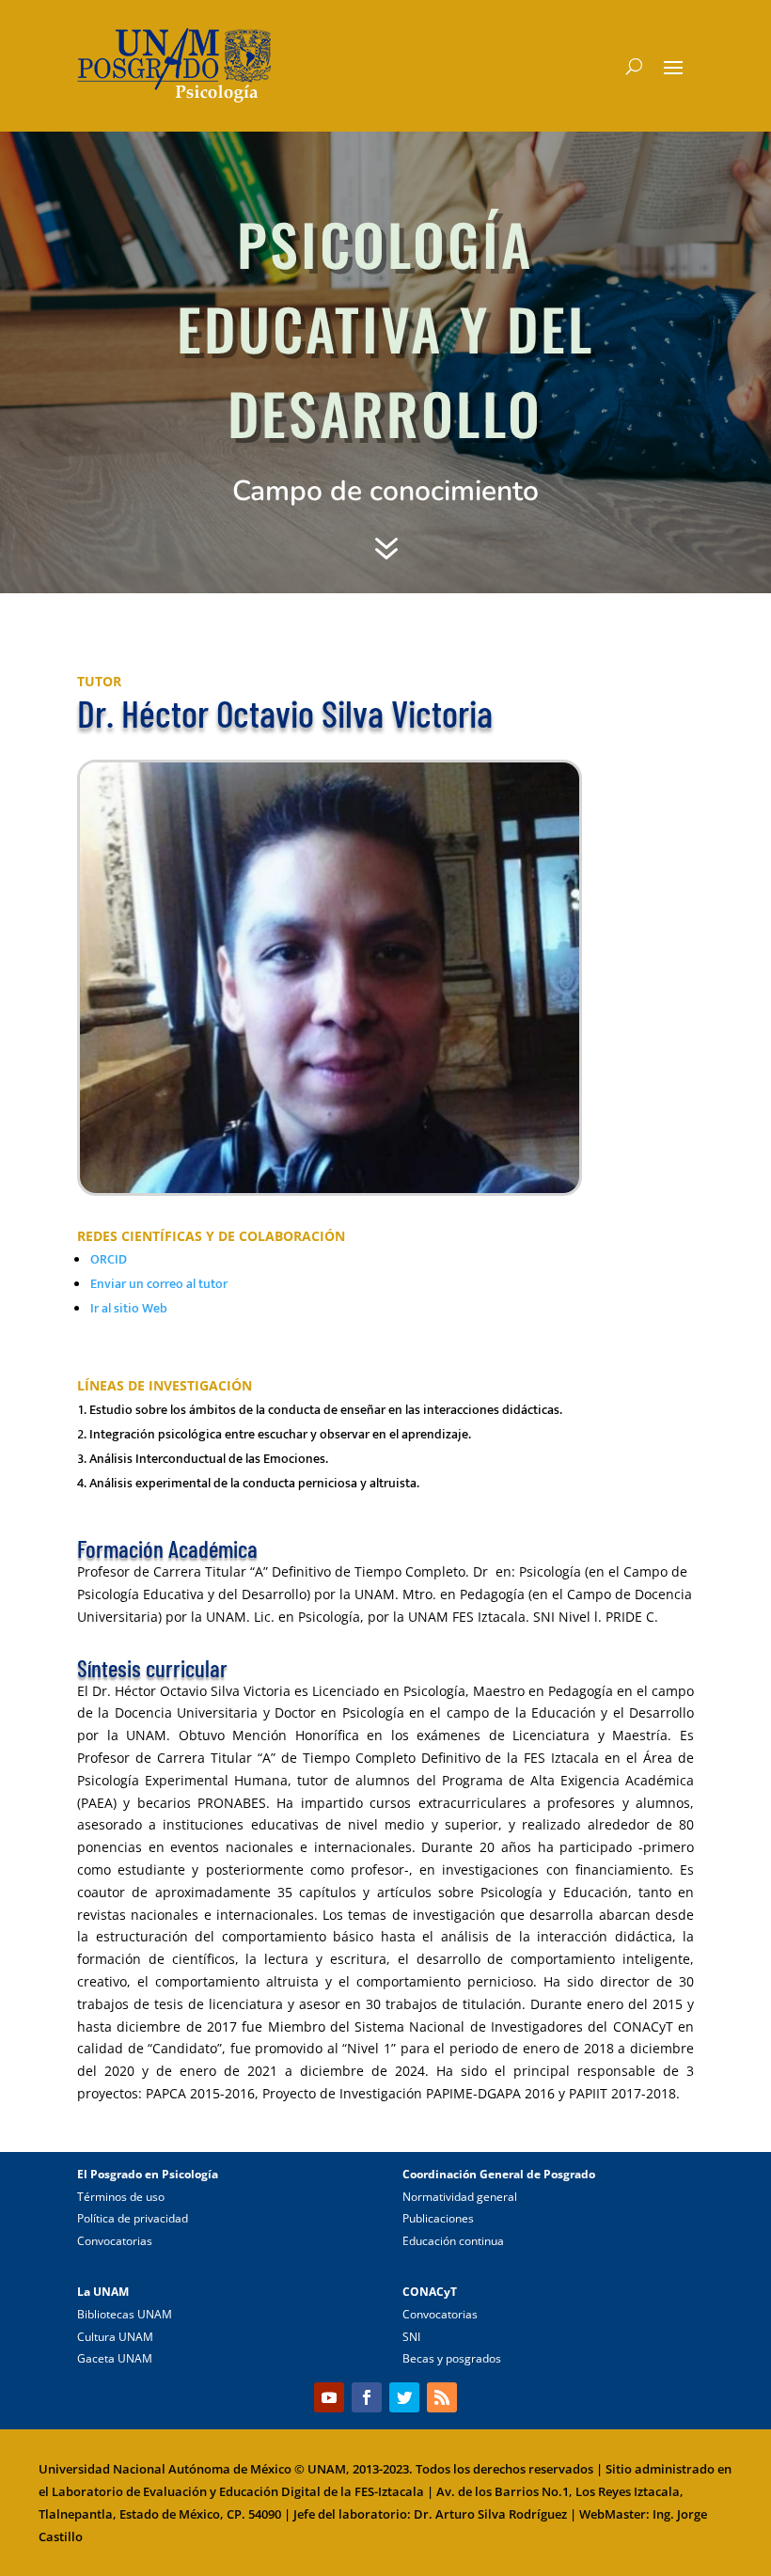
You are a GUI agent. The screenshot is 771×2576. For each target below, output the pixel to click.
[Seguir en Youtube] (329, 2397)
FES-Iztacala (389, 2491)
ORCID (109, 1259)
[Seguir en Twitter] (404, 2397)
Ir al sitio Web (129, 1308)
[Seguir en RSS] (442, 2397)
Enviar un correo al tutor (159, 1284)
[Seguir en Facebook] (367, 2397)
